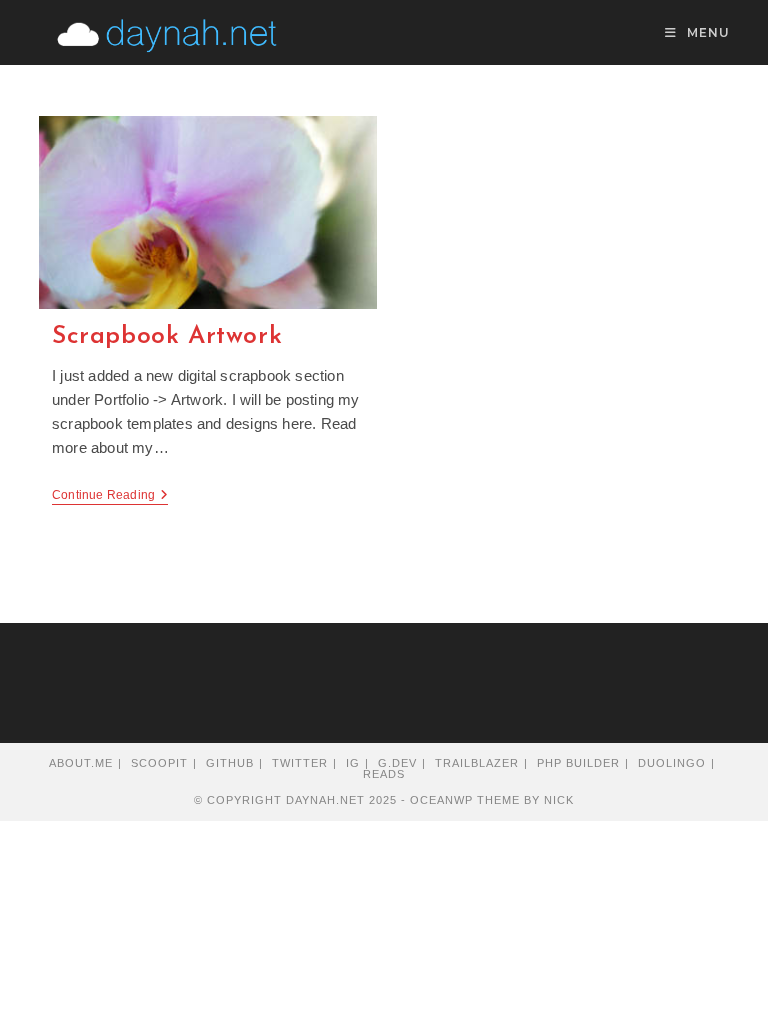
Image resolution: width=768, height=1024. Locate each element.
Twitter (300, 763)
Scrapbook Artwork (167, 336)
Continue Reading (110, 496)
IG (353, 763)
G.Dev (397, 763)
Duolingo (672, 763)
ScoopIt (159, 763)
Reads (384, 774)
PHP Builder (578, 763)
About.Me (81, 763)
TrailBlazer (477, 763)
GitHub (230, 763)
